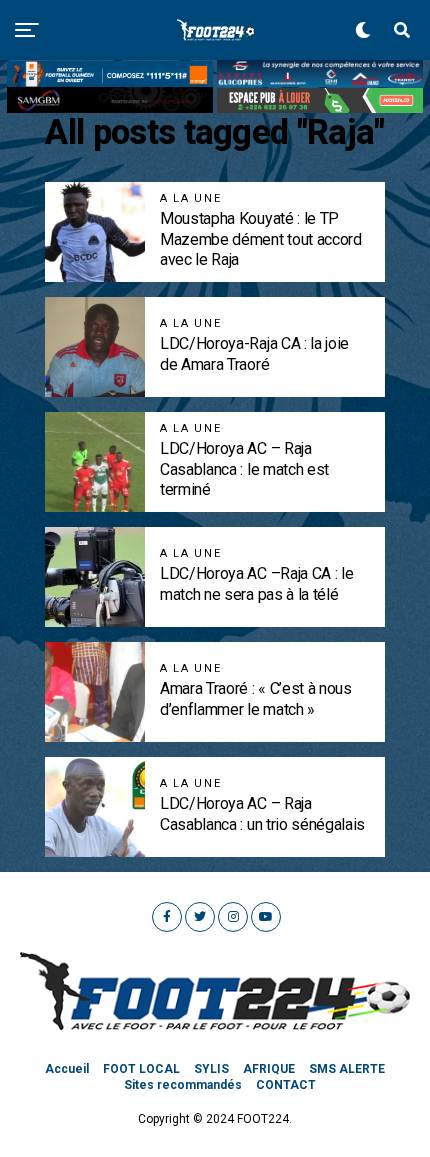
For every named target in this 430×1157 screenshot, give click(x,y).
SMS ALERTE (347, 1069)
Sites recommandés (183, 1085)
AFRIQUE (269, 1069)
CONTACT (286, 1085)
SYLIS (211, 1069)
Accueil (67, 1069)
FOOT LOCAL (141, 1069)
